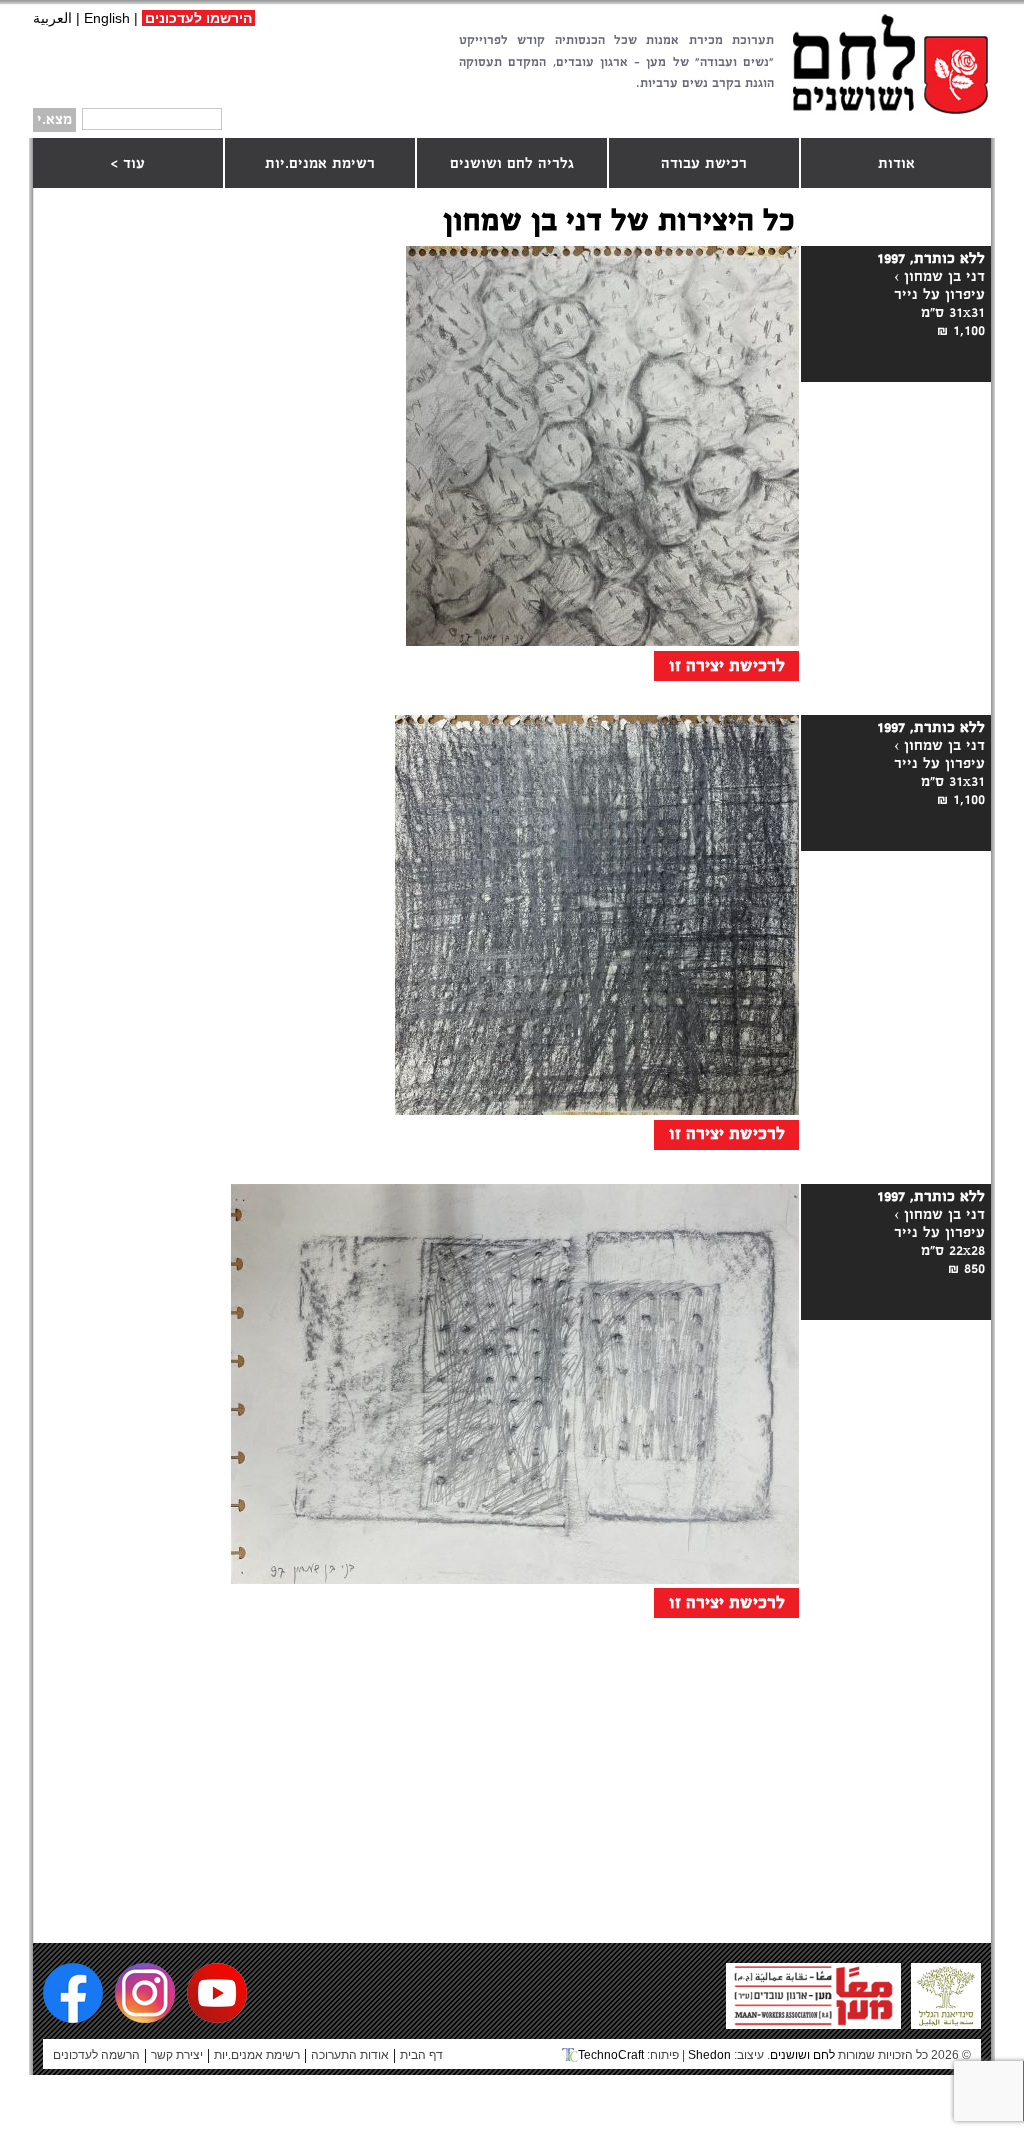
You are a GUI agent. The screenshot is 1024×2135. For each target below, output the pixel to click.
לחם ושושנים (890, 63)
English (107, 18)
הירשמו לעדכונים (198, 18)
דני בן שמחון (944, 277)
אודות (896, 164)
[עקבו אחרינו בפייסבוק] (73, 1993)
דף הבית (421, 2055)
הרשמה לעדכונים (96, 2055)
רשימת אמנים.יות (320, 164)
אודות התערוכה (350, 2055)
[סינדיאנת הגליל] (946, 2021)
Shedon (709, 2055)
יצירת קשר (177, 2055)
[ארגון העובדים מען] (813, 2021)
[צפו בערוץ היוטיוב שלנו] (217, 1993)
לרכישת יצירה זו (727, 666)
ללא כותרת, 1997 (931, 259)
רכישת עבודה (704, 164)
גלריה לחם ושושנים (512, 164)
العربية (52, 18)
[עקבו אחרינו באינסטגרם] (145, 1993)
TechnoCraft (611, 2055)
